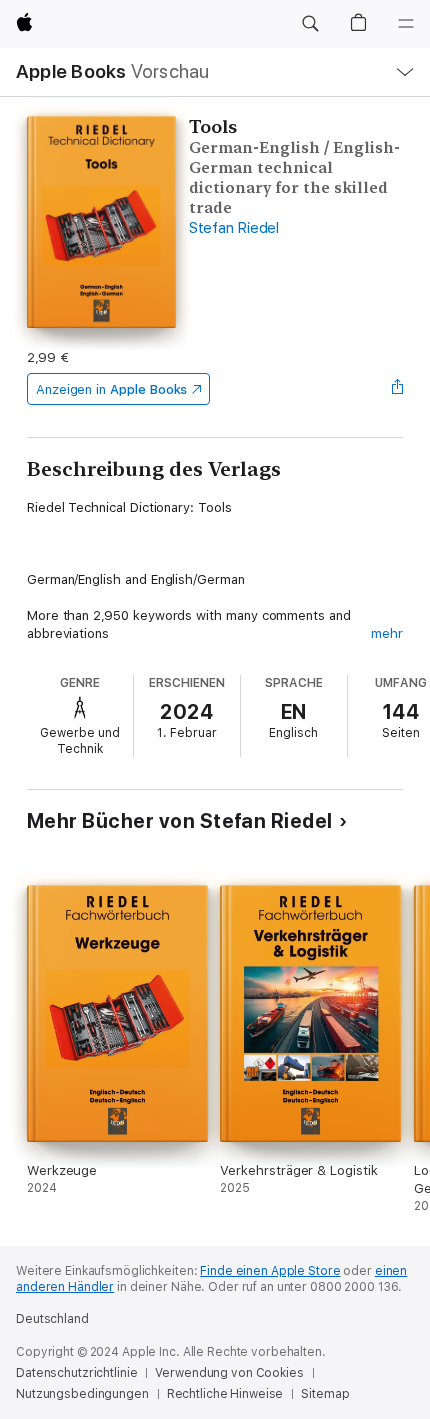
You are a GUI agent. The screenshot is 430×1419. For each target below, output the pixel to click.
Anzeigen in (112, 389)
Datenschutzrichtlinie (76, 1373)
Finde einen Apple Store (270, 1271)
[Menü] (406, 24)
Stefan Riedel (234, 228)
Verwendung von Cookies (229, 1373)
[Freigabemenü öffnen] (397, 389)
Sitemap (325, 1394)
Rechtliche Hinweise (225, 1394)
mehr (387, 633)
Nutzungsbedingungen (82, 1394)
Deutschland (52, 1319)
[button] (310, 24)
